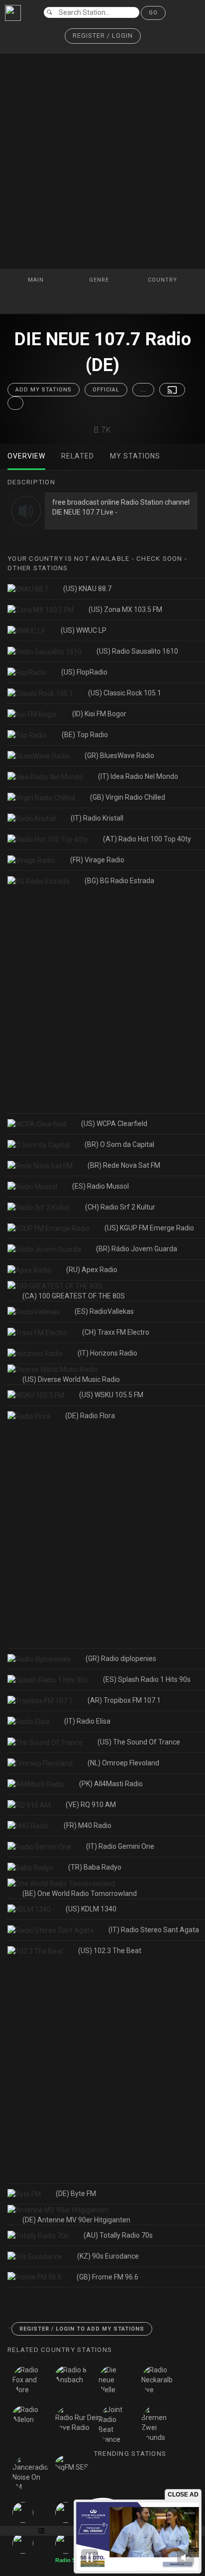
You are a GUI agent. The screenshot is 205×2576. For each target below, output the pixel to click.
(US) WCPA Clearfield (114, 1124)
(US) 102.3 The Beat (110, 1951)
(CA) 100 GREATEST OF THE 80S (74, 1296)
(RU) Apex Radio (92, 1270)
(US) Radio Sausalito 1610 (137, 651)
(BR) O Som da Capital (119, 1144)
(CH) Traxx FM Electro (116, 1332)
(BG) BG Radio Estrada (119, 881)
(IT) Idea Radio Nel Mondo (138, 776)
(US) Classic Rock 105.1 (125, 693)
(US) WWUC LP (84, 630)
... (143, 390)
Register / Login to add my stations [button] (82, 2329)
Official (106, 390)
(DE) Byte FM (76, 2194)
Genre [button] (100, 280)
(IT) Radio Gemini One (120, 1846)
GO (153, 13)
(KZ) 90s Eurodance (108, 2256)
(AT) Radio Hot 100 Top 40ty (147, 839)
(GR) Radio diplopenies (121, 1659)
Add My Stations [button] (44, 390)
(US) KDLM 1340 (91, 1909)
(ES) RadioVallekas (104, 1311)
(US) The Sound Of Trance (139, 1742)
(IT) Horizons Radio (107, 1353)
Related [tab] (78, 456)
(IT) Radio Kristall (97, 818)
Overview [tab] (26, 456)
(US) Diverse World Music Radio (71, 1379)
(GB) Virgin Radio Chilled (128, 797)
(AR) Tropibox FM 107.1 (124, 1700)
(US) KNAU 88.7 (87, 589)
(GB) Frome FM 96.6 (107, 2277)
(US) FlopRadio (84, 672)
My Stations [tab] (135, 456)
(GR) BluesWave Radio (119, 756)
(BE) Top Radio (85, 735)
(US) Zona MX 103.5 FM (125, 609)
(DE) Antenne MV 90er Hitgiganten (76, 2220)
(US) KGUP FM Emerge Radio (149, 1228)
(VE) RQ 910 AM (91, 1805)
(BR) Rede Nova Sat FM (124, 1165)
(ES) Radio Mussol (101, 1186)
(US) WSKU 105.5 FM (111, 1395)
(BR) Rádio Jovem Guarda (137, 1249)
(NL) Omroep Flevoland (123, 1763)
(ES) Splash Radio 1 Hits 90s (147, 1679)
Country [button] (163, 280)
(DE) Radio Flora (90, 1416)
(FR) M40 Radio (88, 1825)
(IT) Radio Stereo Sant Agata (154, 1930)
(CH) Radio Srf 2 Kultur (120, 1207)
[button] (103, 36)
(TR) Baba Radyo (95, 1867)
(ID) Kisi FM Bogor (99, 714)
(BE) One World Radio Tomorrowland (80, 1894)
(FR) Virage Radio (97, 860)
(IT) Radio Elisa (87, 1721)
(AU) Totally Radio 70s (118, 2235)
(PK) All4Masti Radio (111, 1784)
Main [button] (37, 280)
